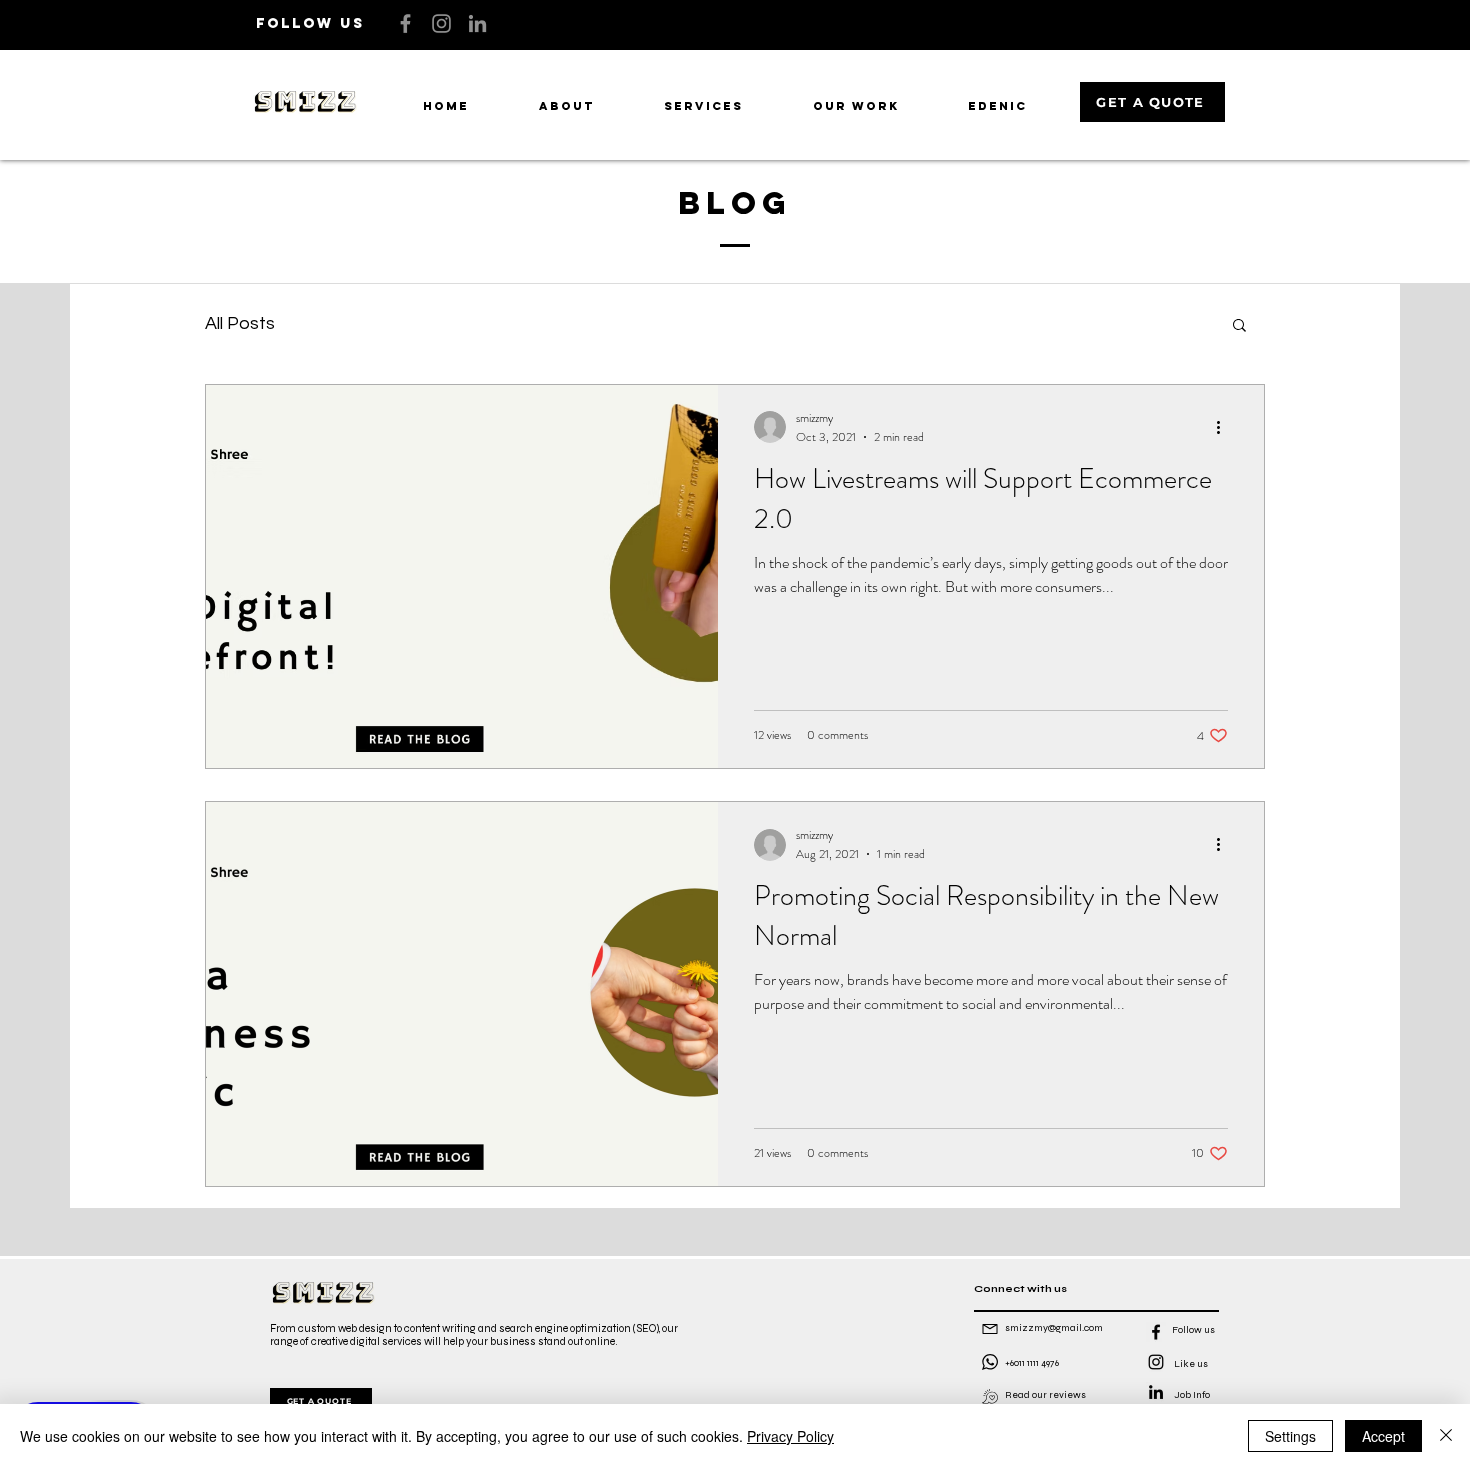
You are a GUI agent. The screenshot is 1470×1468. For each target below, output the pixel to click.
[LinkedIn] (477, 23)
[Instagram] (441, 23)
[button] (1239, 326)
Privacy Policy (790, 1436)
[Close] (1446, 1436)
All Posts (240, 323)
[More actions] (1225, 427)
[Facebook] (405, 23)
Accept (1383, 1436)
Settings (1290, 1436)
